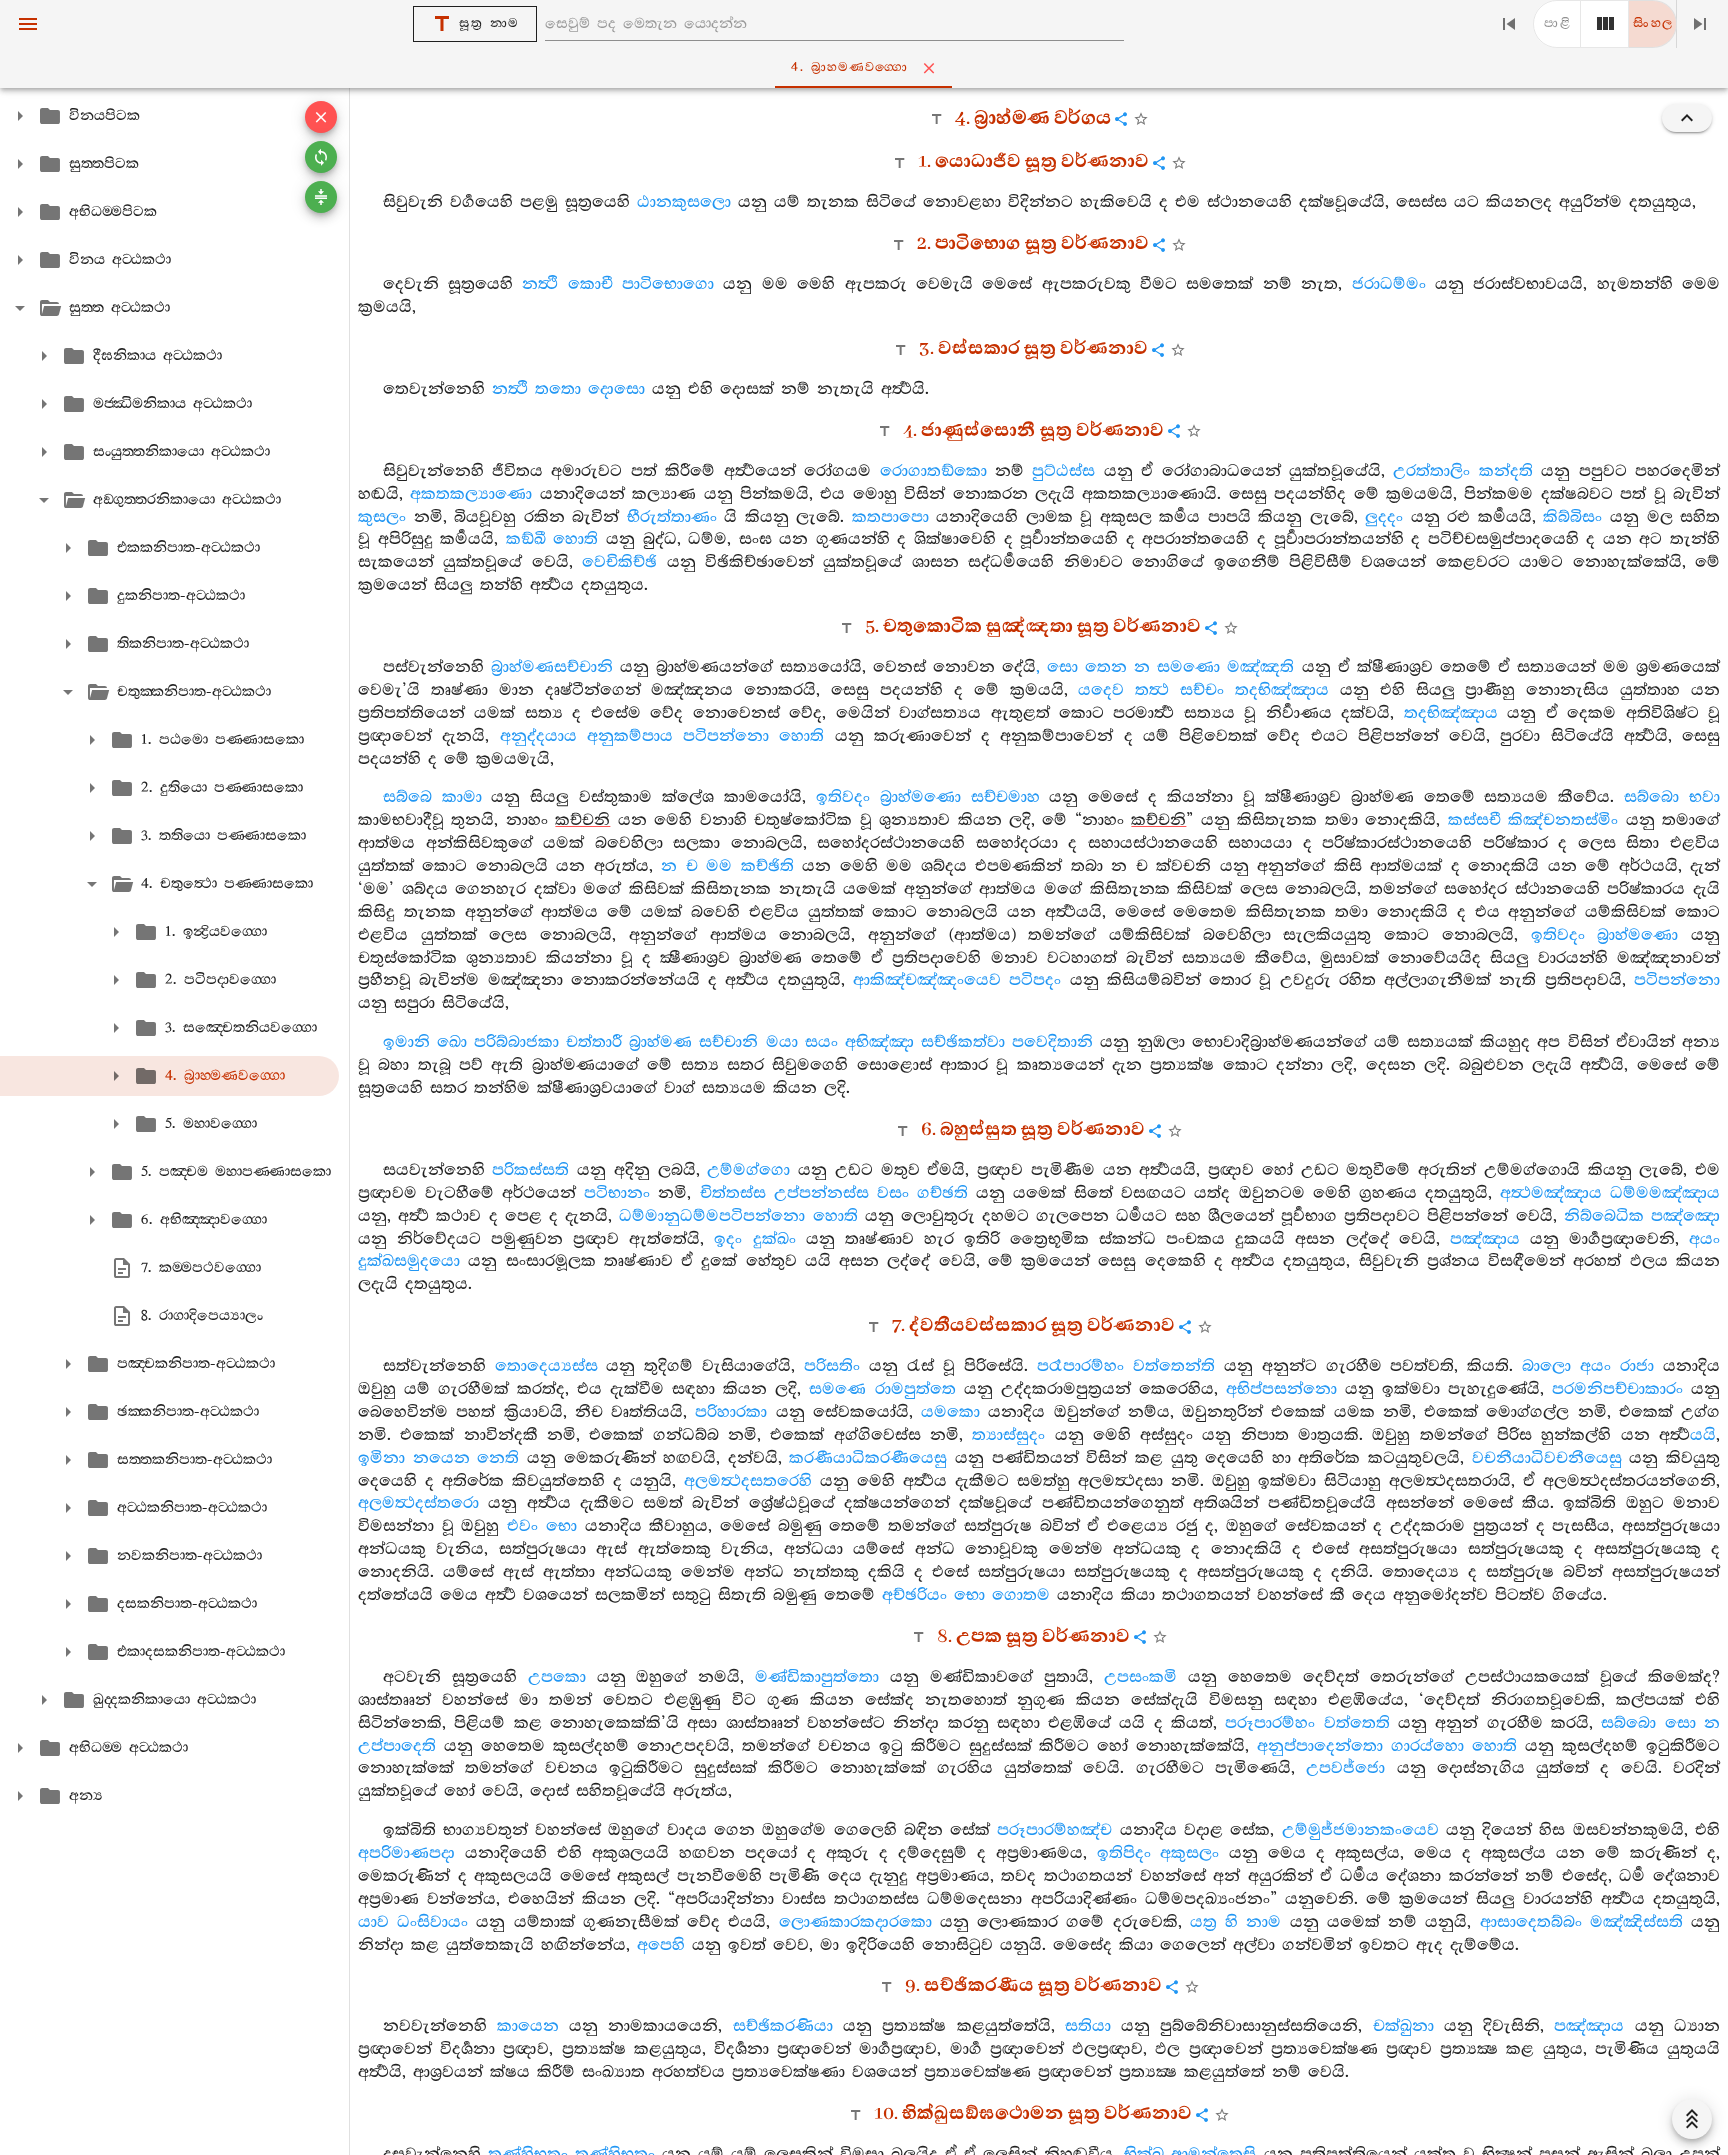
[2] (1605, 24)
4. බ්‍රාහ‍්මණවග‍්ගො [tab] (849, 67)
